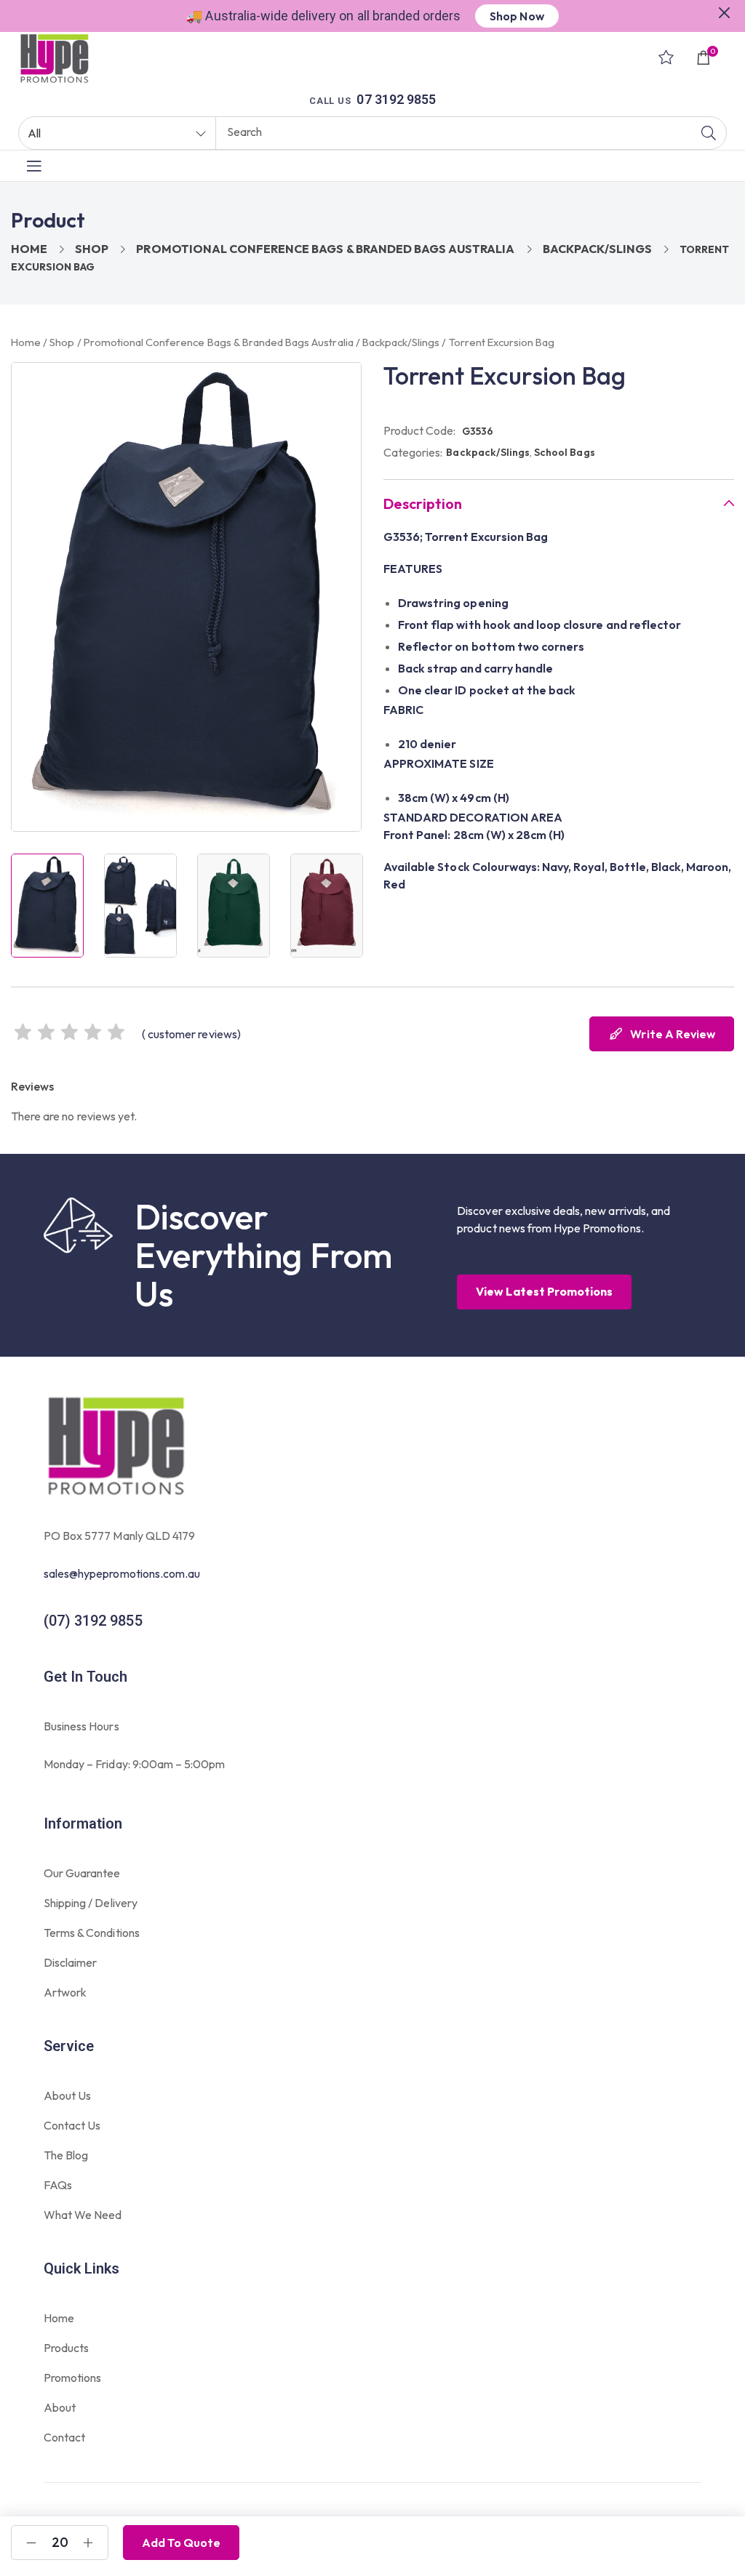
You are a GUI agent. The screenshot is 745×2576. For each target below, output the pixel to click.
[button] (725, 11)
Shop (92, 249)
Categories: (413, 452)
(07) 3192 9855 (93, 1621)
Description (423, 504)
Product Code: (420, 430)
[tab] (559, 503)
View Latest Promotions (544, 1291)
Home (29, 249)
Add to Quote (181, 2543)
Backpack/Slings (598, 249)
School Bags (564, 452)
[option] (47, 905)
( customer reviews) (191, 1034)
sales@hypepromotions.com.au (122, 1573)
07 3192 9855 (396, 99)
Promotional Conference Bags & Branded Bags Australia (325, 249)
